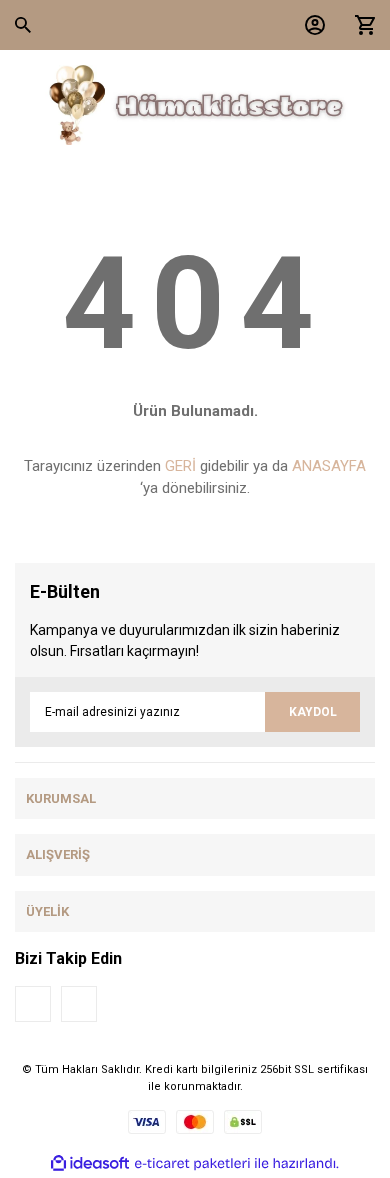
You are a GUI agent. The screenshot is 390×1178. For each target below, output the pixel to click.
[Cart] (360, 25)
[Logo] (195, 105)
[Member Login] (310, 25)
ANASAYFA (329, 466)
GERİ (180, 466)
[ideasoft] (90, 1163)
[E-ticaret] (192, 1164)
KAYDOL (313, 712)
